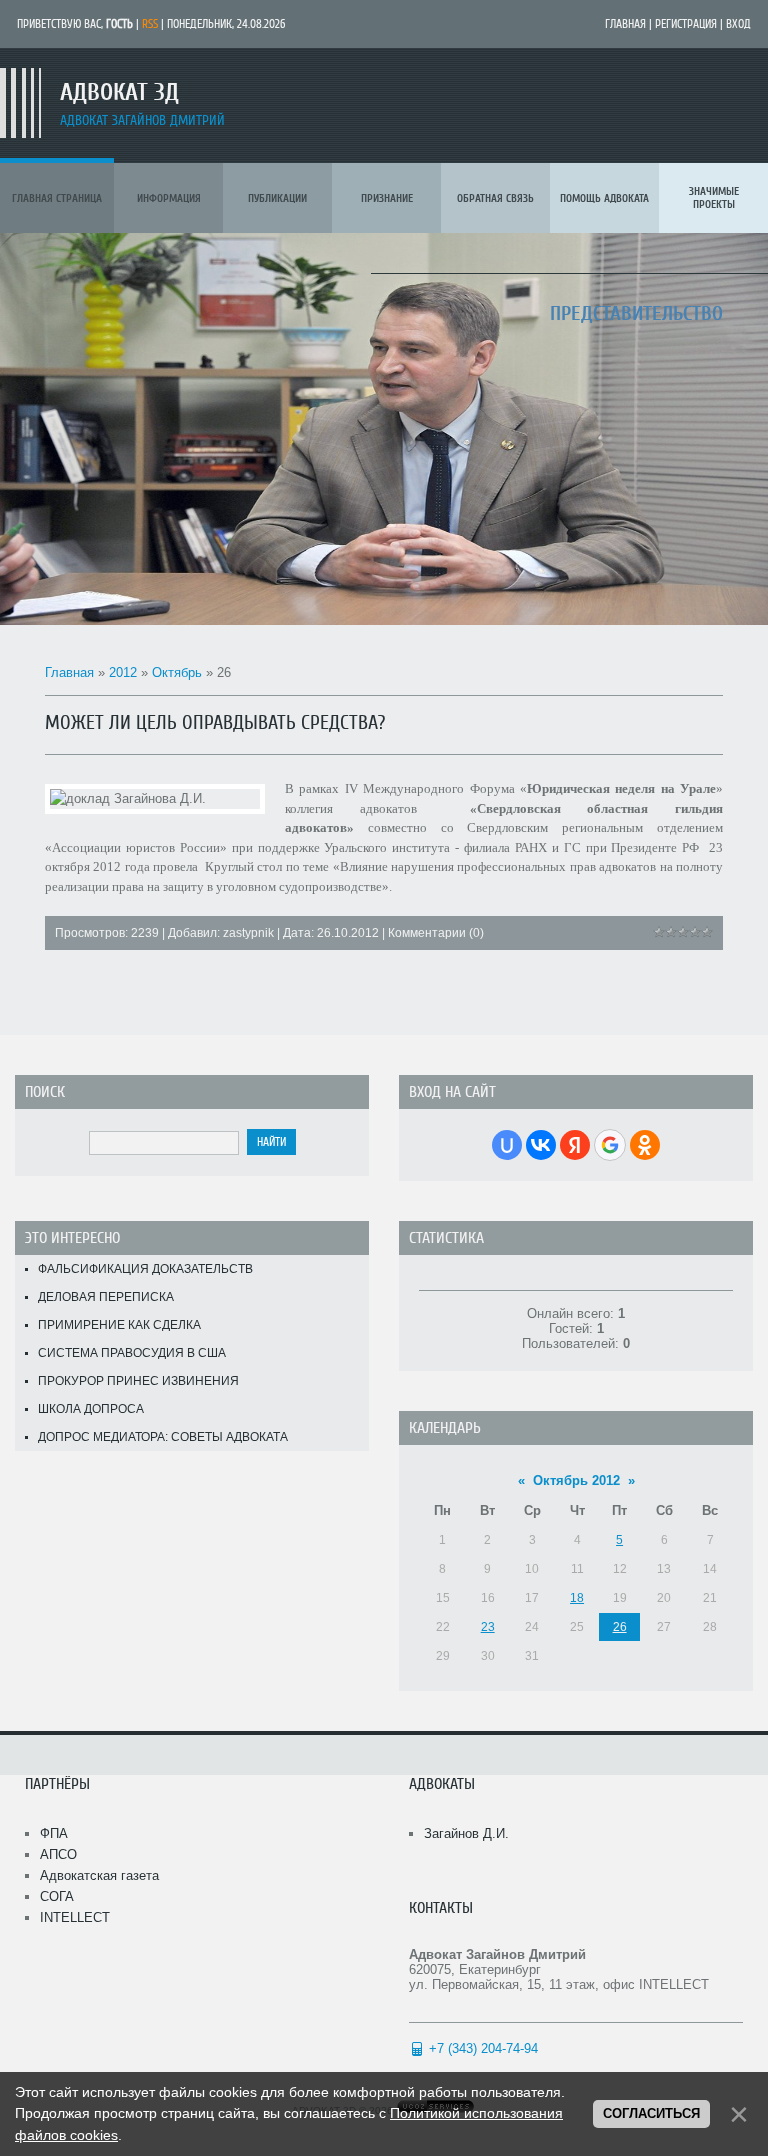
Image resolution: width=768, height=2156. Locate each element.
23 (488, 1627)
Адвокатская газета (99, 1875)
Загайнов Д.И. (466, 1833)
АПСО (58, 1854)
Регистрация (686, 24)
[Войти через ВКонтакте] (541, 1145)
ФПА (54, 1833)
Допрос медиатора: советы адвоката (163, 1437)
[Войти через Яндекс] (575, 1145)
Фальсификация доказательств (145, 1269)
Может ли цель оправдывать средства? (215, 722)
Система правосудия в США (132, 1353)
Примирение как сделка (119, 1325)
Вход (738, 24)
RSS (150, 24)
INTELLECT (75, 1917)
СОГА (57, 1896)
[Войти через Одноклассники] (645, 1145)
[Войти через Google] (610, 1145)
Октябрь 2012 (576, 1480)
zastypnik (248, 933)
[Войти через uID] (507, 1145)
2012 (123, 672)
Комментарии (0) (436, 933)
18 (577, 1598)
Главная (625, 24)
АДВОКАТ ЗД (119, 92)
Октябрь (177, 672)
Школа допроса (91, 1409)
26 (620, 1627)
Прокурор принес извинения (138, 1381)
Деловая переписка (106, 1297)
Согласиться (651, 2113)
